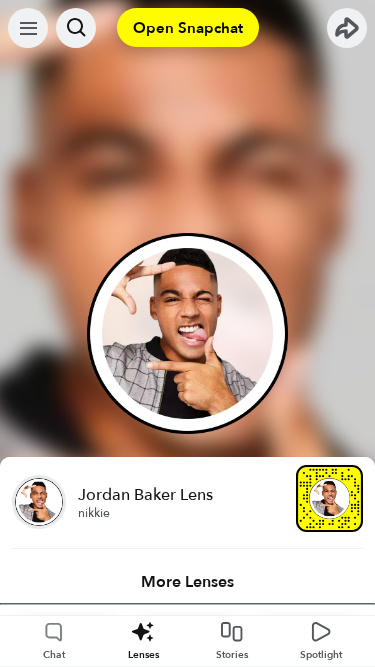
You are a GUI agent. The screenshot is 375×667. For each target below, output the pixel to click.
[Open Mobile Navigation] (28, 28)
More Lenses (187, 582)
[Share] (347, 28)
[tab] (187, 582)
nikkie (94, 513)
